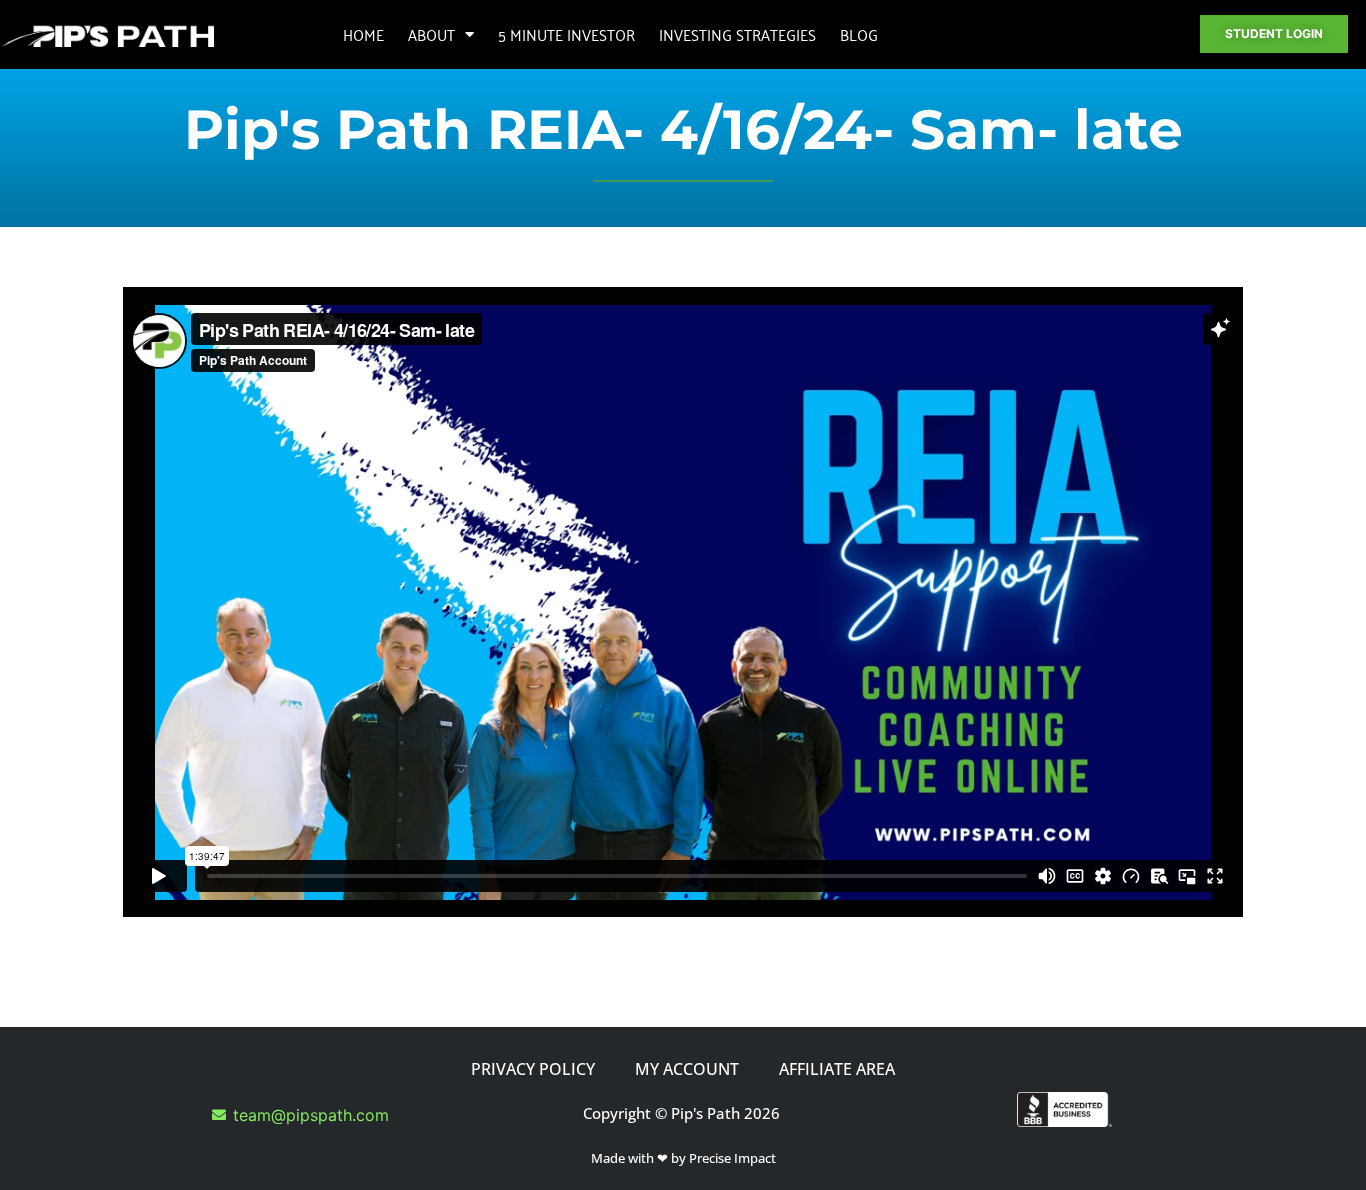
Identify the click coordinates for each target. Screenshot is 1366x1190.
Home (363, 34)
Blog (859, 34)
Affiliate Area (837, 1069)
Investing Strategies (737, 34)
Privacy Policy (533, 1069)
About (431, 34)
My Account (687, 1069)
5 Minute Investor (566, 34)
